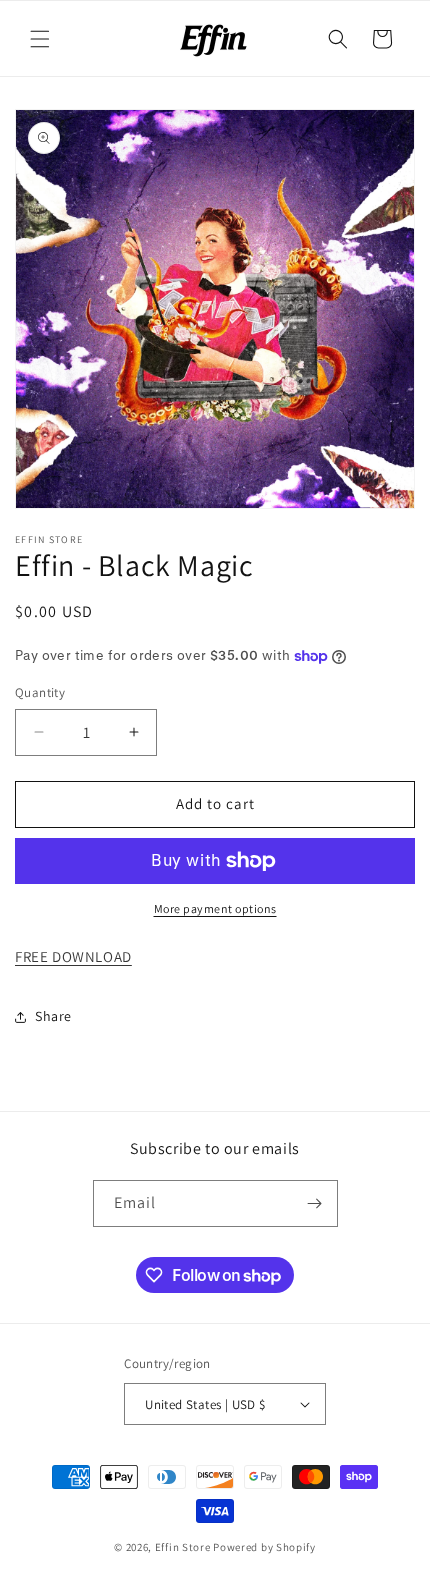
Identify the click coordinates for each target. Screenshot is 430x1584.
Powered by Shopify (264, 1547)
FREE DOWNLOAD (73, 956)
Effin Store (183, 1547)
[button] (40, 39)
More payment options (215, 908)
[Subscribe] (315, 1203)
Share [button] (53, 1016)
